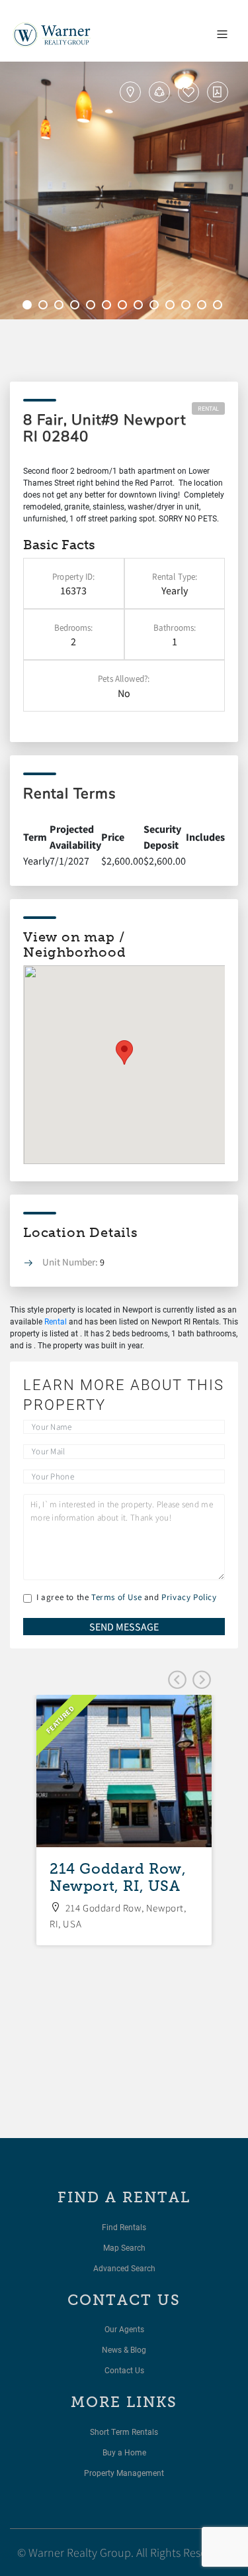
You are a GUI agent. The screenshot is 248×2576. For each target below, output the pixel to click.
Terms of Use (116, 1597)
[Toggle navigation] (222, 34)
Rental (208, 408)
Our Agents (124, 2329)
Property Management (124, 2473)
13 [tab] (220, 307)
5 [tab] (93, 307)
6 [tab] (108, 307)
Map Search (124, 2247)
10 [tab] (172, 307)
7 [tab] (124, 307)
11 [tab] (188, 307)
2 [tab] (45, 307)
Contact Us (124, 2370)
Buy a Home (124, 2452)
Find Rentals (124, 2227)
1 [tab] (29, 307)
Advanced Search (124, 2268)
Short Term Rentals (124, 2432)
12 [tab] (204, 307)
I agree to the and (127, 1597)
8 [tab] (140, 307)
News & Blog (124, 2349)
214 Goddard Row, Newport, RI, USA (118, 1877)
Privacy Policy (189, 1597)
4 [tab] (77, 307)
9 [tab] (156, 307)
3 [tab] (61, 307)
